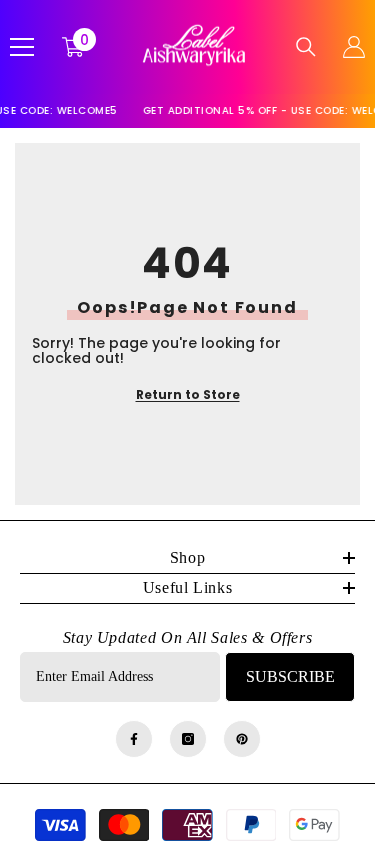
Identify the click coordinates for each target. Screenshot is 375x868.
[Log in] (354, 47)
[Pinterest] (242, 739)
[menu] (22, 47)
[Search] (306, 47)
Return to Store (188, 394)
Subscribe (290, 676)
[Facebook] (134, 739)
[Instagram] (188, 739)
